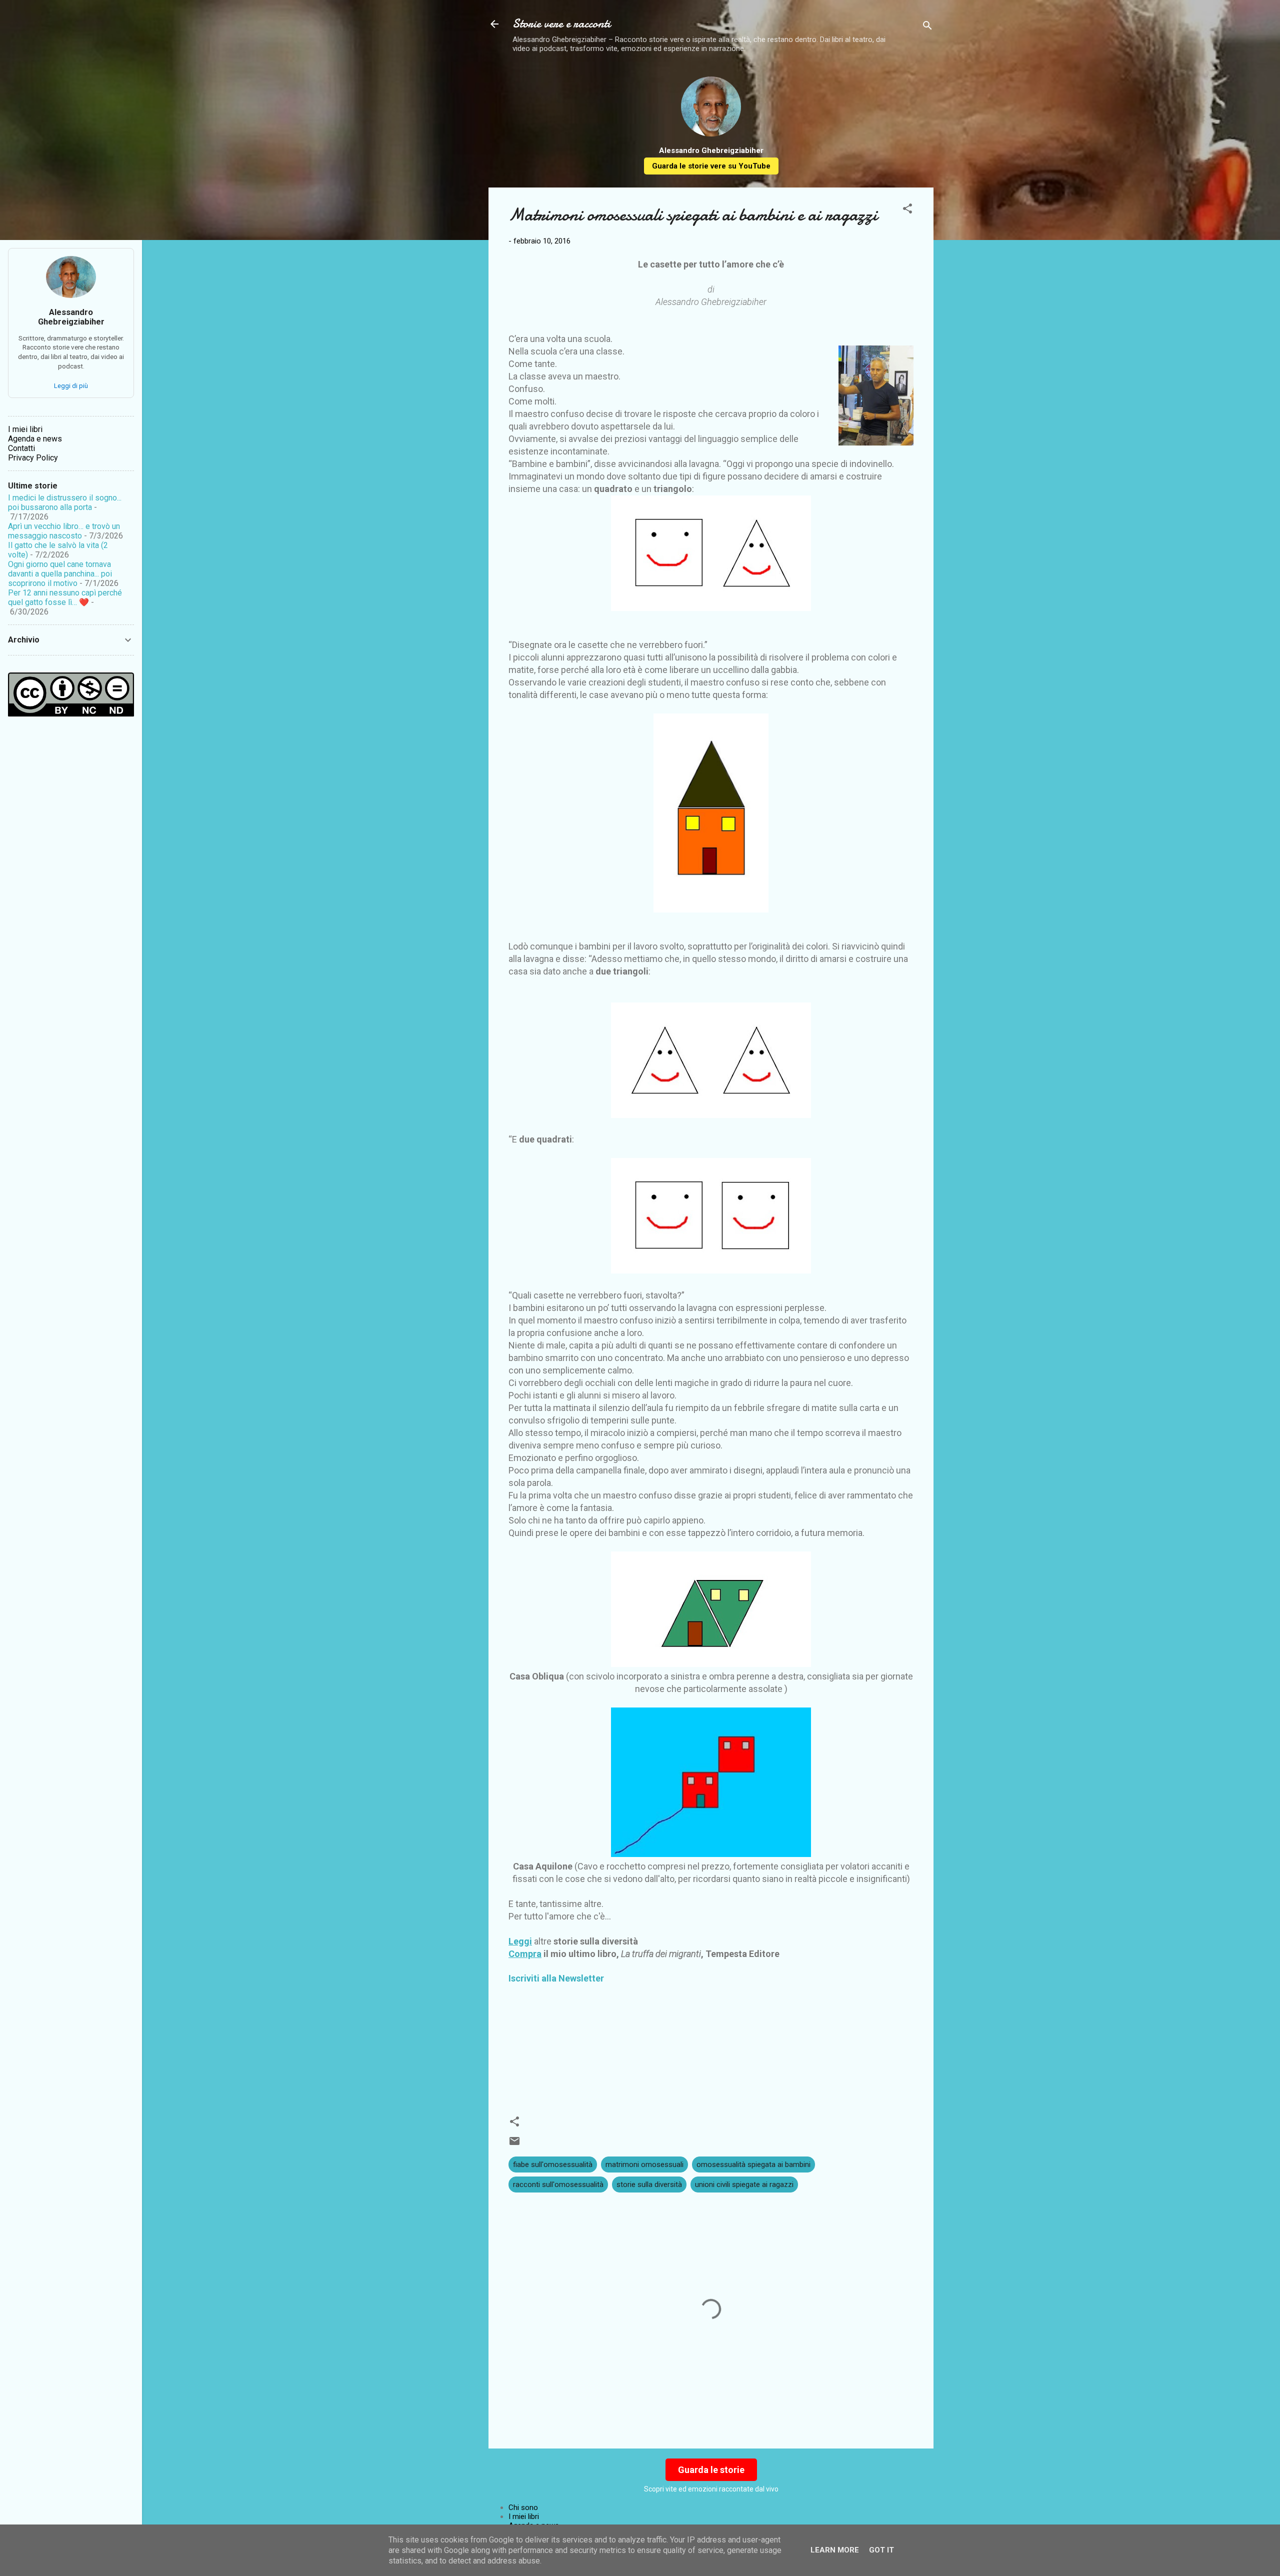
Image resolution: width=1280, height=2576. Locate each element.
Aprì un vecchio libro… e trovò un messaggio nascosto (64, 531)
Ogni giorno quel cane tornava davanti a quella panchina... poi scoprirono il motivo (60, 574)
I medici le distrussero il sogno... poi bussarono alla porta (65, 502)
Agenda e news (35, 439)
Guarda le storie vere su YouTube (711, 166)
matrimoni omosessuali (644, 2164)
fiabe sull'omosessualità (553, 2164)
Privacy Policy (33, 458)
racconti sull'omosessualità (558, 2184)
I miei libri (524, 2516)
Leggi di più (71, 386)
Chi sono (523, 2507)
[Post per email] (514, 2144)
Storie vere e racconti (561, 24)
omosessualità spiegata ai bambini (753, 2164)
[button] (907, 210)
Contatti (21, 448)
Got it (881, 2550)
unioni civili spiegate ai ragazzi (744, 2184)
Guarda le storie (711, 2470)
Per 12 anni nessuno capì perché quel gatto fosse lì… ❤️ (65, 597)
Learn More (835, 2550)
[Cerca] (927, 27)
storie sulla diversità (649, 2184)
